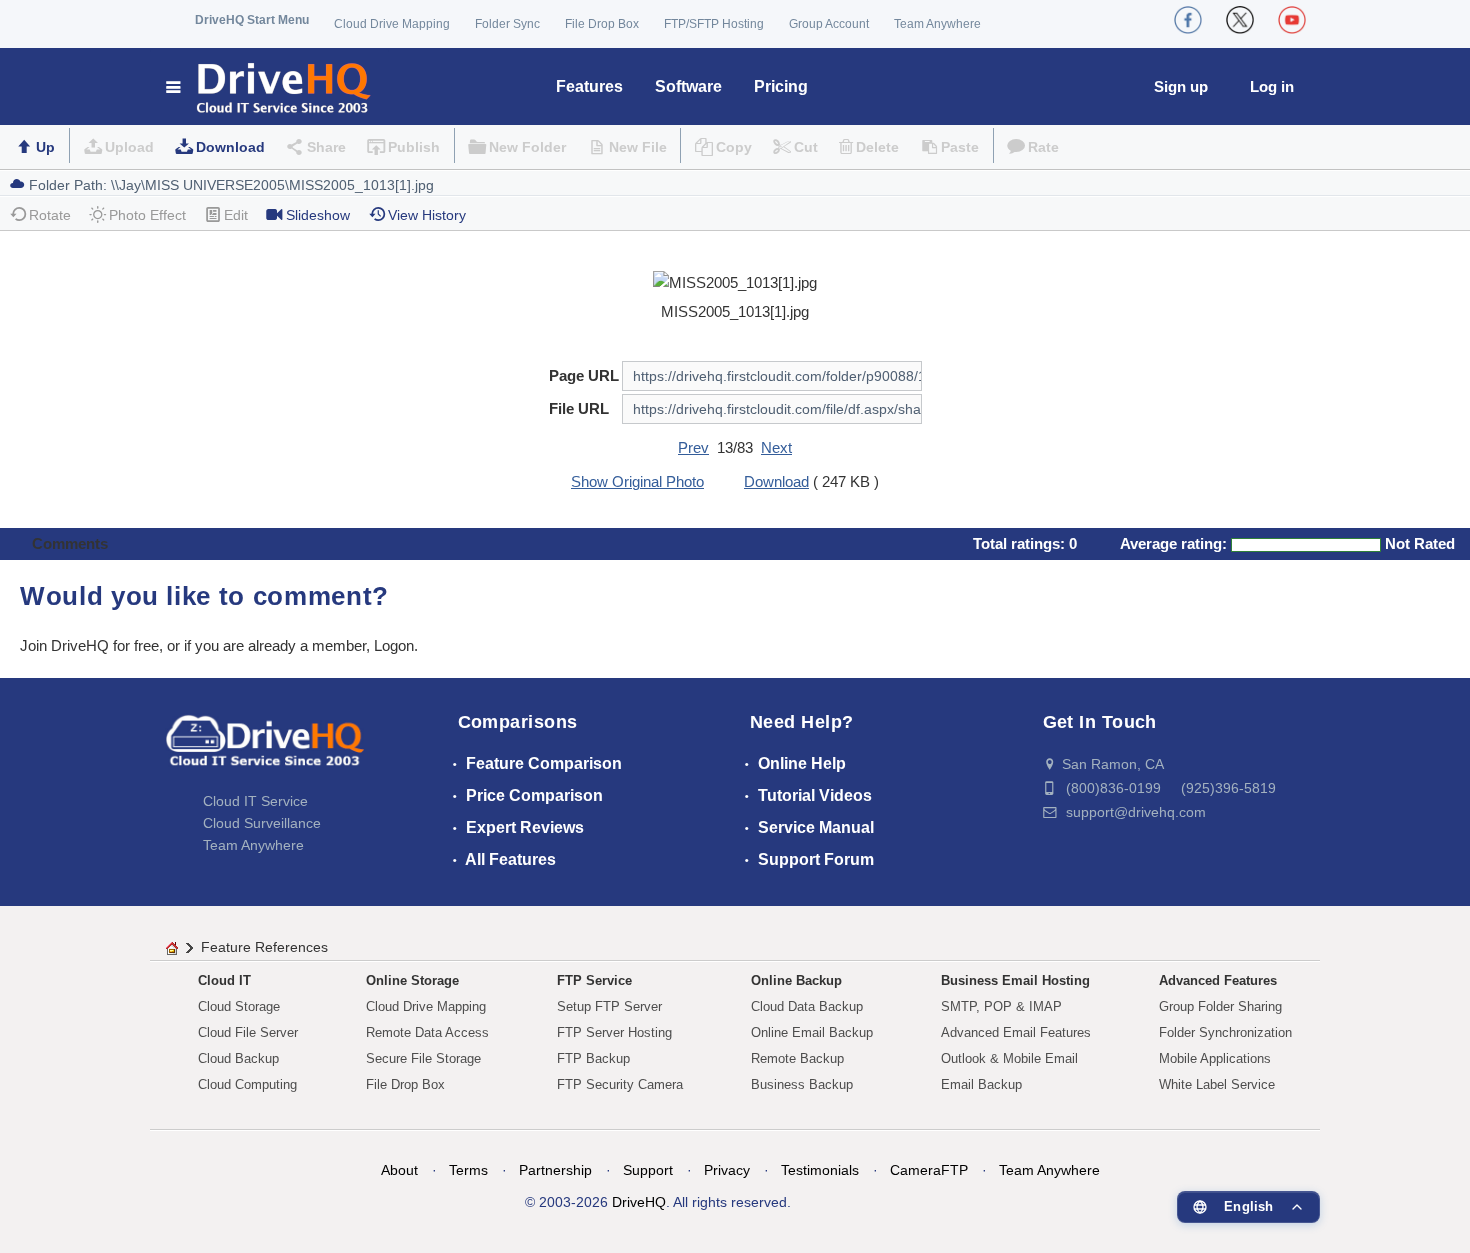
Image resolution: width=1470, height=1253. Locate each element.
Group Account (829, 24)
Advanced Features (1218, 980)
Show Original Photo (637, 481)
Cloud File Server (248, 1032)
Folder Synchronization (1225, 1032)
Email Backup (981, 1084)
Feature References (264, 947)
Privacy (727, 1170)
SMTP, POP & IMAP (1001, 1006)
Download (230, 147)
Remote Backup (797, 1058)
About (399, 1170)
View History (427, 215)
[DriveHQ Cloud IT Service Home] (269, 86)
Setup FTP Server (609, 1006)
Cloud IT (224, 980)
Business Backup (802, 1084)
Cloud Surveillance (262, 823)
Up (45, 147)
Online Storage (412, 980)
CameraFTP (929, 1170)
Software (688, 86)
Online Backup (796, 980)
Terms (468, 1170)
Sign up (1181, 86)
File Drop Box (602, 24)
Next (776, 447)
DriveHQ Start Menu (252, 20)
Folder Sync (507, 24)
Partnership (555, 1170)
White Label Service (1217, 1084)
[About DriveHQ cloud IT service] (265, 750)
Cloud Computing (247, 1084)
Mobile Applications (1215, 1058)
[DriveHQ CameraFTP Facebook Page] (1188, 20)
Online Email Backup (812, 1032)
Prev (693, 447)
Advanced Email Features (1016, 1032)
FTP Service (594, 980)
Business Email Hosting (1015, 980)
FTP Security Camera (620, 1084)
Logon (394, 645)
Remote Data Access (427, 1032)
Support (648, 1170)
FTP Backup (593, 1058)
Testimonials (820, 1170)
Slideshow (318, 215)
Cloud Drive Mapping (392, 24)
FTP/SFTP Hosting (714, 24)
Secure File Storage (423, 1058)
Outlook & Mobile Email (1009, 1058)
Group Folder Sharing (1220, 1006)
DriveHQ (639, 1202)
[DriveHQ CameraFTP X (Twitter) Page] (1240, 20)
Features (589, 86)
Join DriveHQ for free (89, 645)
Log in (1272, 86)
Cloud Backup (238, 1058)
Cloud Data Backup (807, 1006)
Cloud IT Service (255, 801)
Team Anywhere (937, 24)
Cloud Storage (239, 1006)
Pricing (781, 86)
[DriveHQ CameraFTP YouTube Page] (1292, 20)
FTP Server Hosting (614, 1032)
